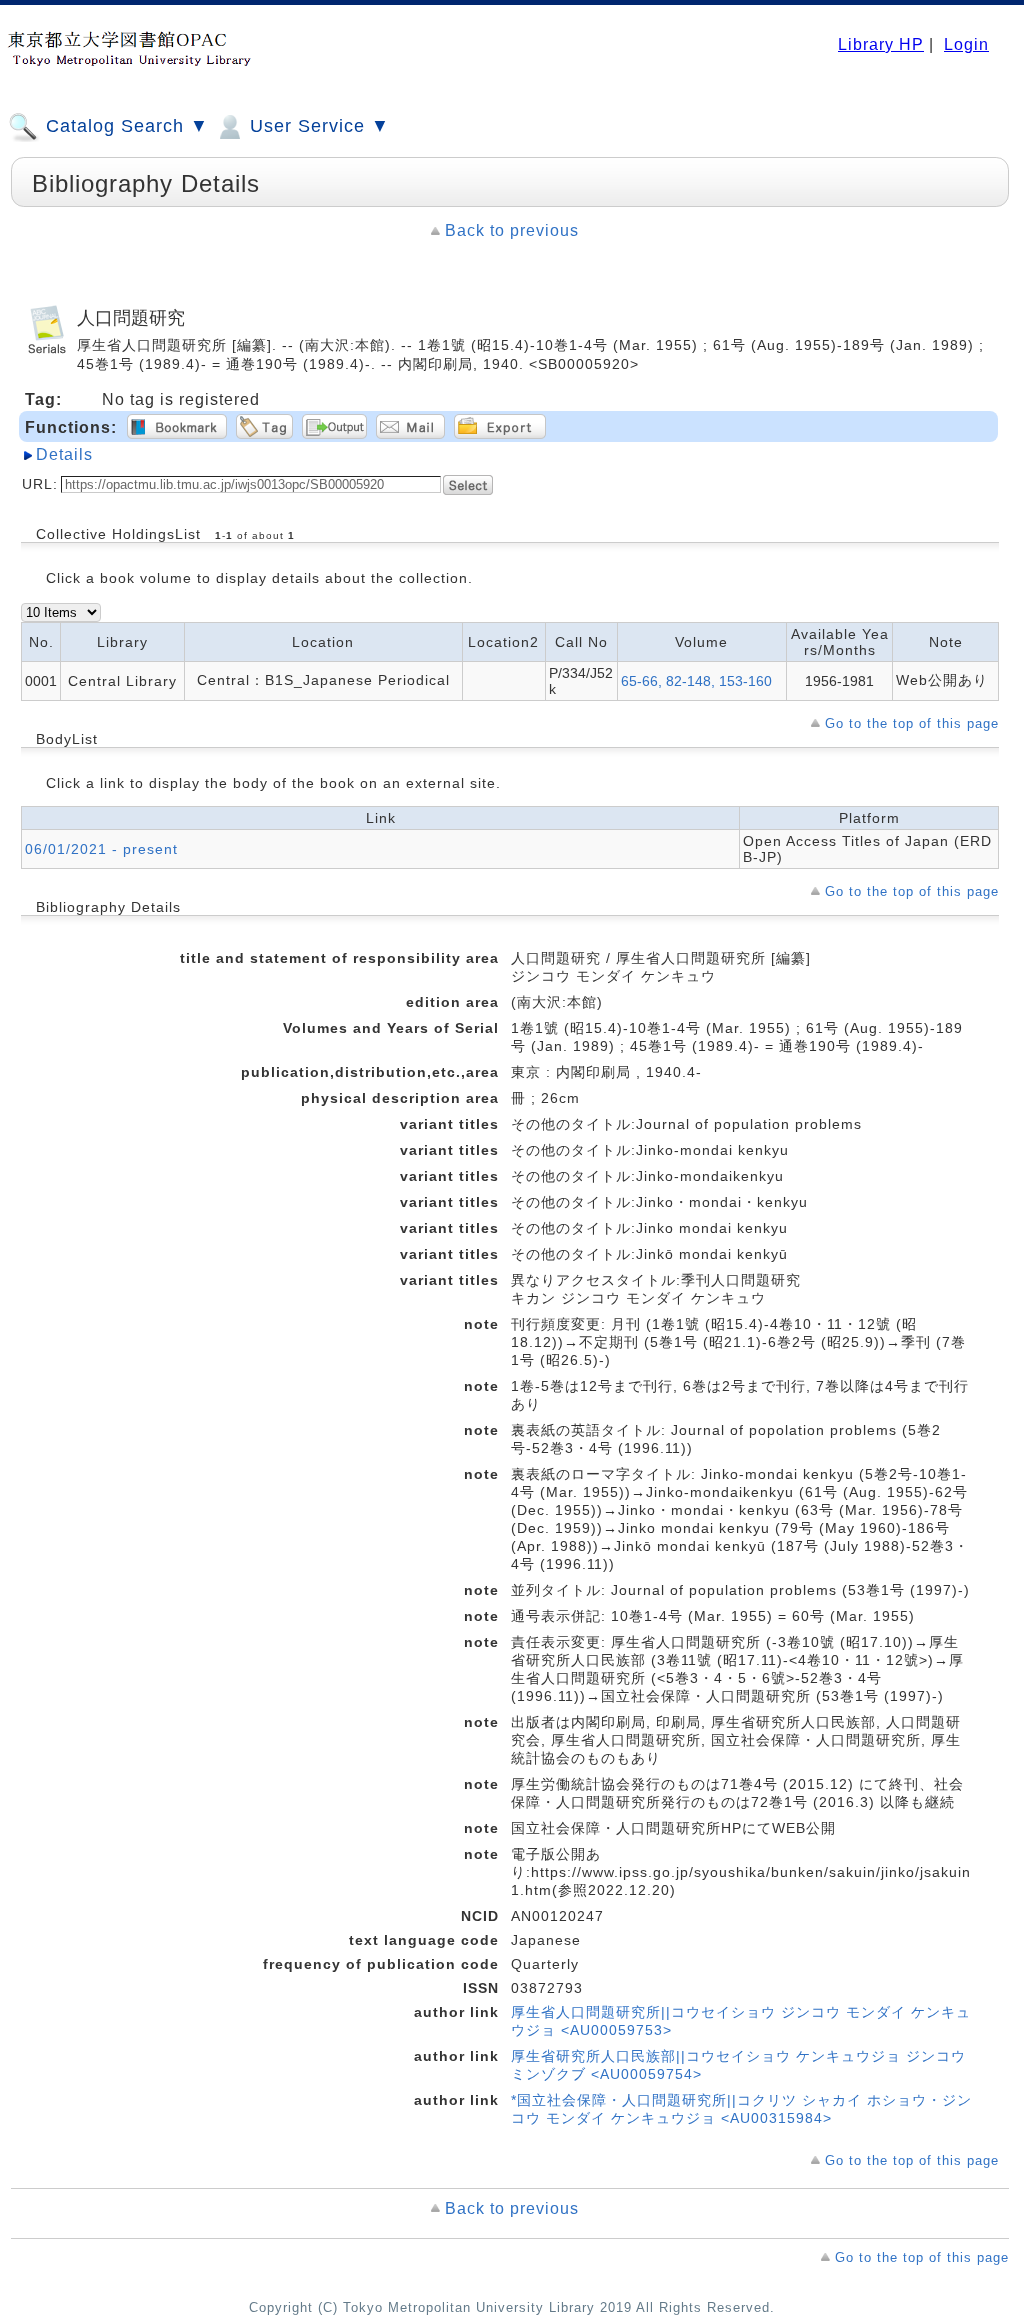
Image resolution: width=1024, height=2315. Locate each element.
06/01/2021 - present (101, 849)
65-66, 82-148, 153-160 (696, 681)
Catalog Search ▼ (124, 126)
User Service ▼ (317, 126)
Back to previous (512, 230)
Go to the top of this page (912, 723)
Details (64, 454)
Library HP (881, 44)
